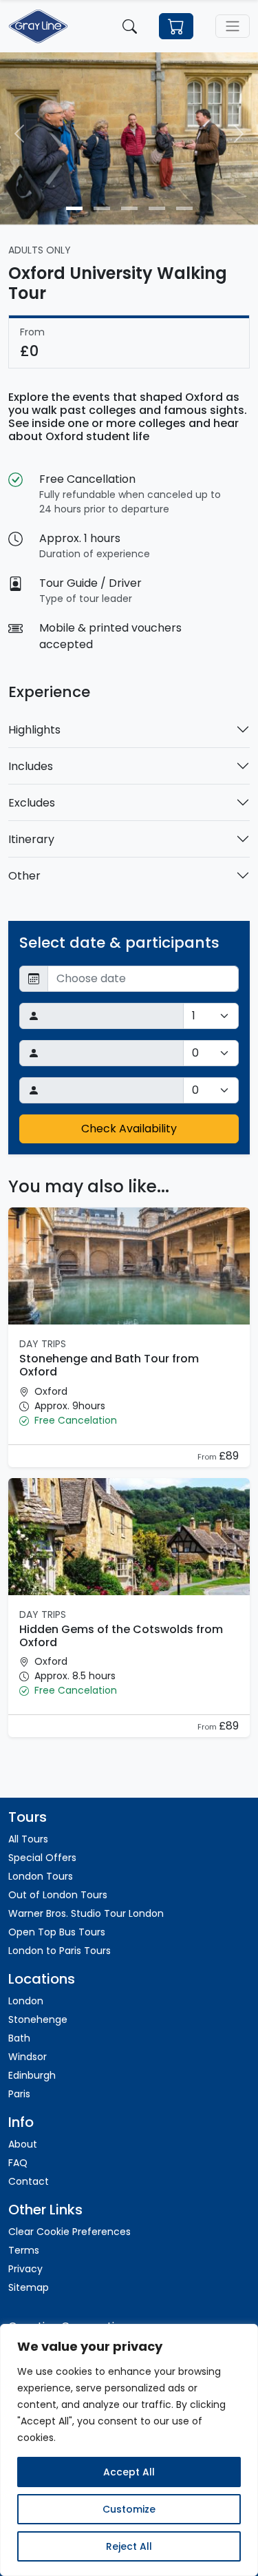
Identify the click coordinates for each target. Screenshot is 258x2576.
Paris (19, 2094)
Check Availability (129, 1129)
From (208, 1457)
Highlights (34, 730)
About (23, 2144)
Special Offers (42, 1858)
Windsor (28, 2057)
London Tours (41, 1876)
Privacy (25, 2269)
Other (24, 876)
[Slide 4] (157, 208)
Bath (19, 2038)
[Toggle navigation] (233, 26)
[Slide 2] (102, 208)
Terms (24, 2250)
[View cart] (176, 27)
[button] (129, 1421)
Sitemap (29, 2287)
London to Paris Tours (60, 1951)
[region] (129, 2450)
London (26, 2001)
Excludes (32, 803)
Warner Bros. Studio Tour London (86, 1913)
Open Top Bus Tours (57, 1932)
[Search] (130, 26)
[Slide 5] (184, 208)
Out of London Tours (58, 1895)
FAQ (18, 2163)
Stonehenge (38, 2019)
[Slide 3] (129, 208)
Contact (29, 2181)
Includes (31, 766)
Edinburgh (32, 2075)
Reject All (129, 2546)
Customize (129, 2509)
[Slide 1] (74, 208)
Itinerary (31, 839)
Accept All (129, 2472)
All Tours (28, 1839)
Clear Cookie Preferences (69, 2232)
